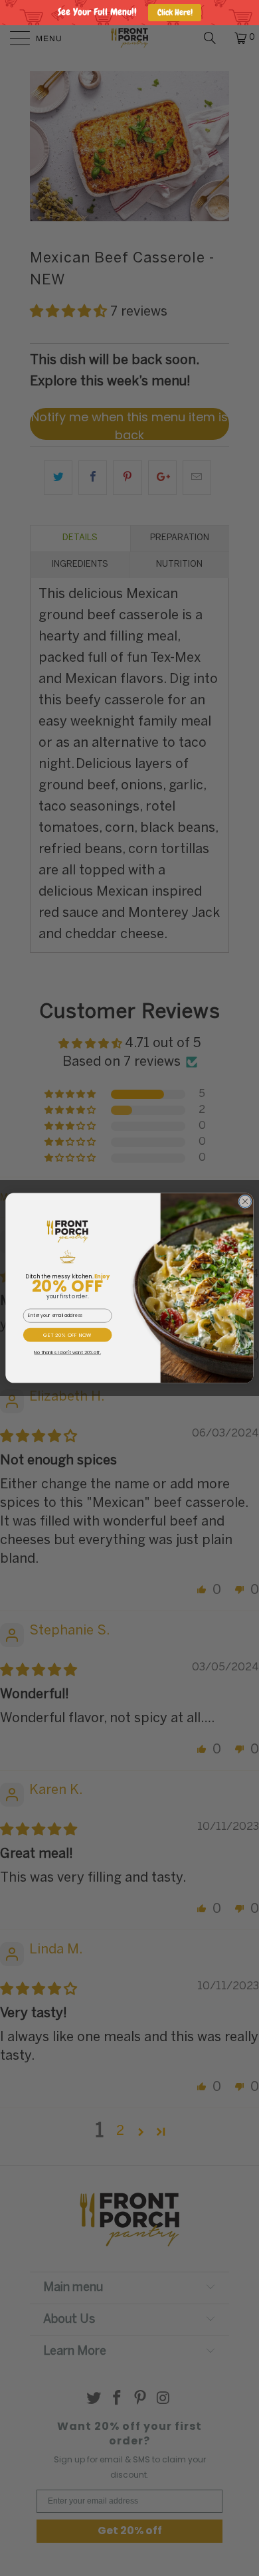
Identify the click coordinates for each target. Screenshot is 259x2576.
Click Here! (175, 12)
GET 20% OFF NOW (67, 1335)
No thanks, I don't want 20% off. (67, 1353)
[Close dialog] (245, 1202)
